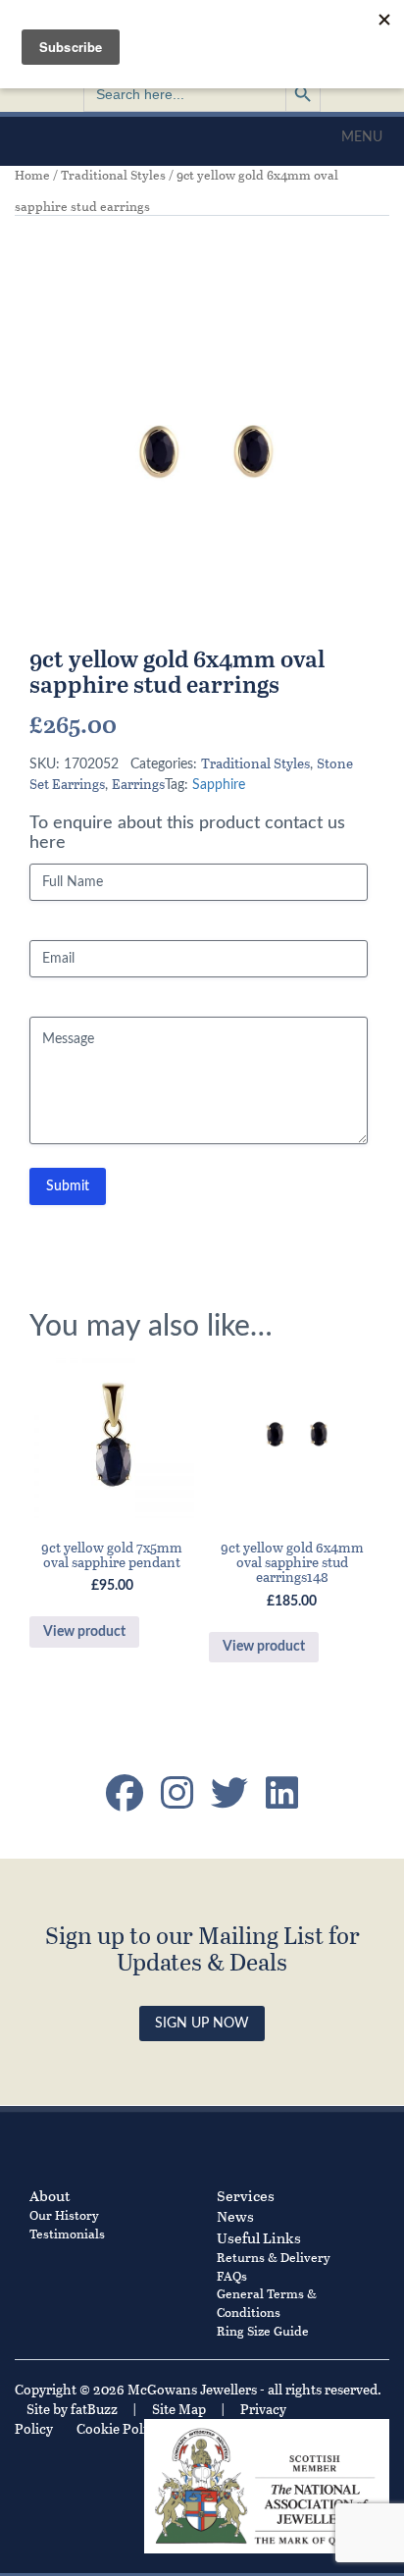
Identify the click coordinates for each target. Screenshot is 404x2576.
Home (32, 175)
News (235, 2216)
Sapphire (219, 785)
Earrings (138, 784)
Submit (68, 1186)
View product (84, 1632)
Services (246, 2195)
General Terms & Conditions (267, 2302)
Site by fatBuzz (72, 2409)
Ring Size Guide (263, 2330)
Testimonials (67, 2233)
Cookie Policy (119, 2428)
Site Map (179, 2409)
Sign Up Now (202, 2024)
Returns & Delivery (274, 2257)
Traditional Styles (113, 175)
